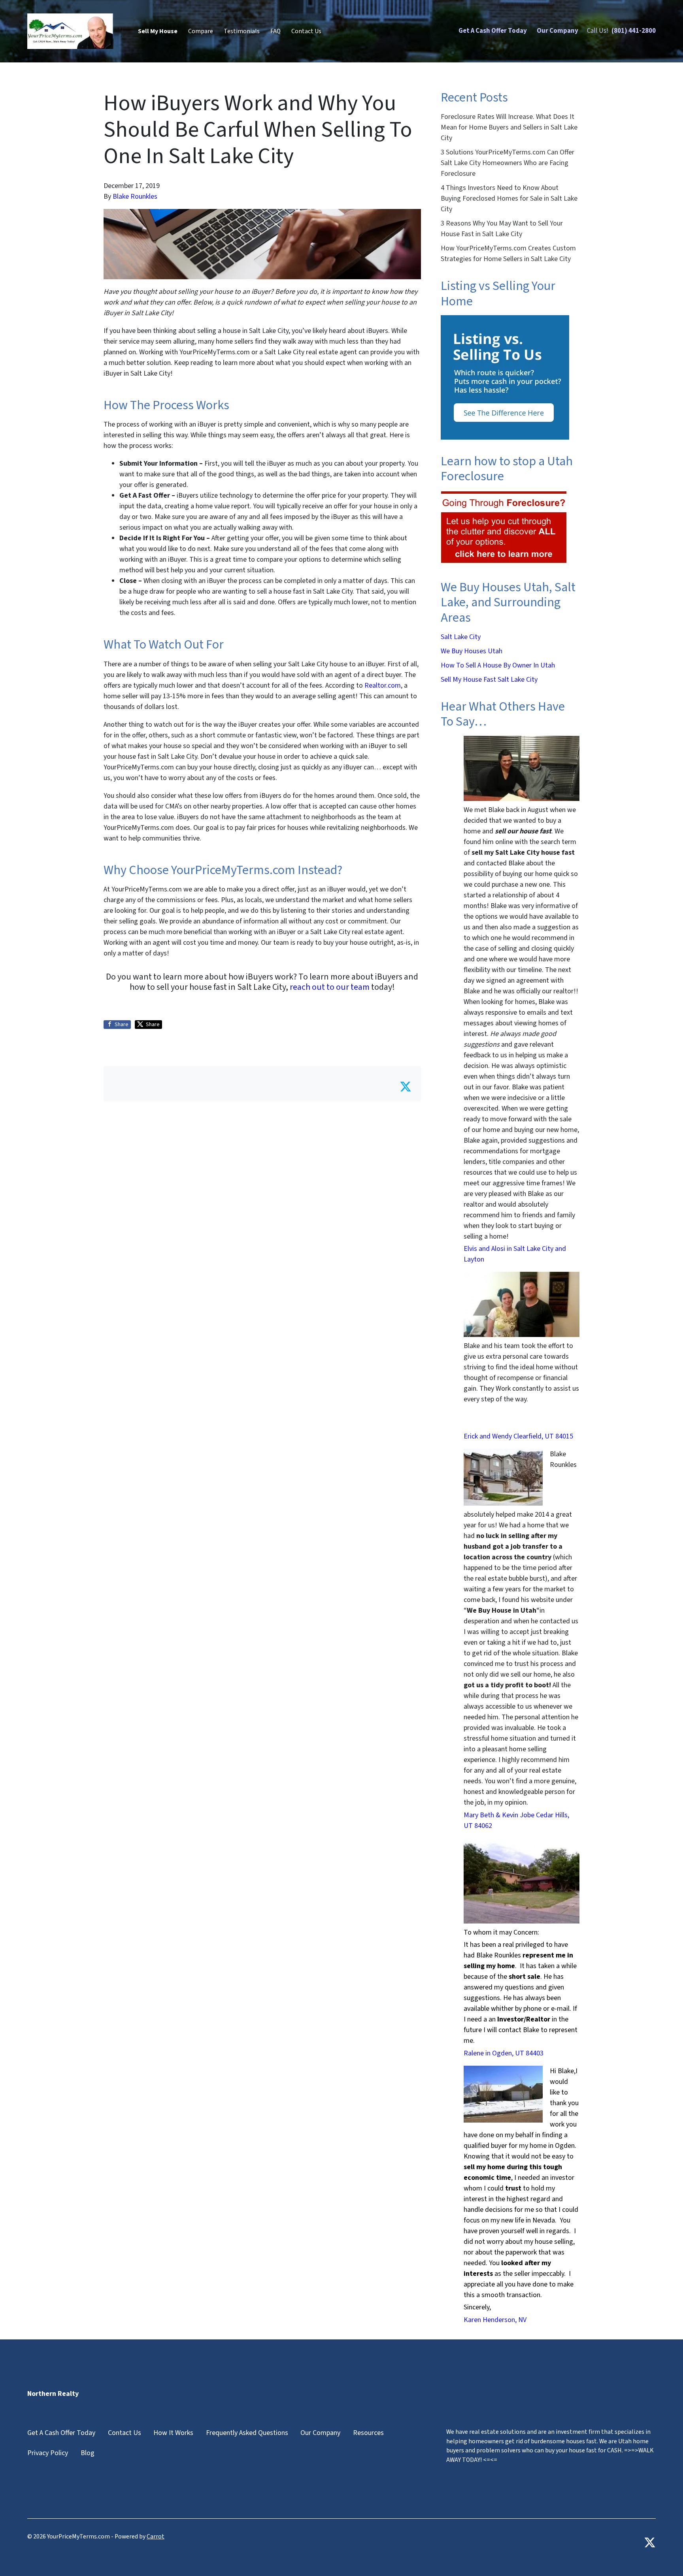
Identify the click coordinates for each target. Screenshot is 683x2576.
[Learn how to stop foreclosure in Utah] (504, 527)
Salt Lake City (461, 637)
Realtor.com (383, 685)
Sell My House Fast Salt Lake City (489, 680)
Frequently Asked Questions (247, 2433)
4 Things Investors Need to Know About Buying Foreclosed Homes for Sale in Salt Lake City (509, 198)
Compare (201, 31)
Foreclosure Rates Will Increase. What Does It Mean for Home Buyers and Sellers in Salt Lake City (509, 127)
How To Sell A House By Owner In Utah (498, 665)
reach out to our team (330, 987)
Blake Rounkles (135, 196)
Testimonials (242, 31)
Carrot (156, 2537)
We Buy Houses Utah (472, 651)
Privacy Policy (48, 2453)
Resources (368, 2433)
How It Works (173, 2433)
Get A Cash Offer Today (493, 31)
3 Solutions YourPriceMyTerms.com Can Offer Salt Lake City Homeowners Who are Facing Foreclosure (508, 163)
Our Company (558, 31)
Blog (88, 2453)
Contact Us (306, 31)
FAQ (275, 31)
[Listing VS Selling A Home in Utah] (505, 377)
